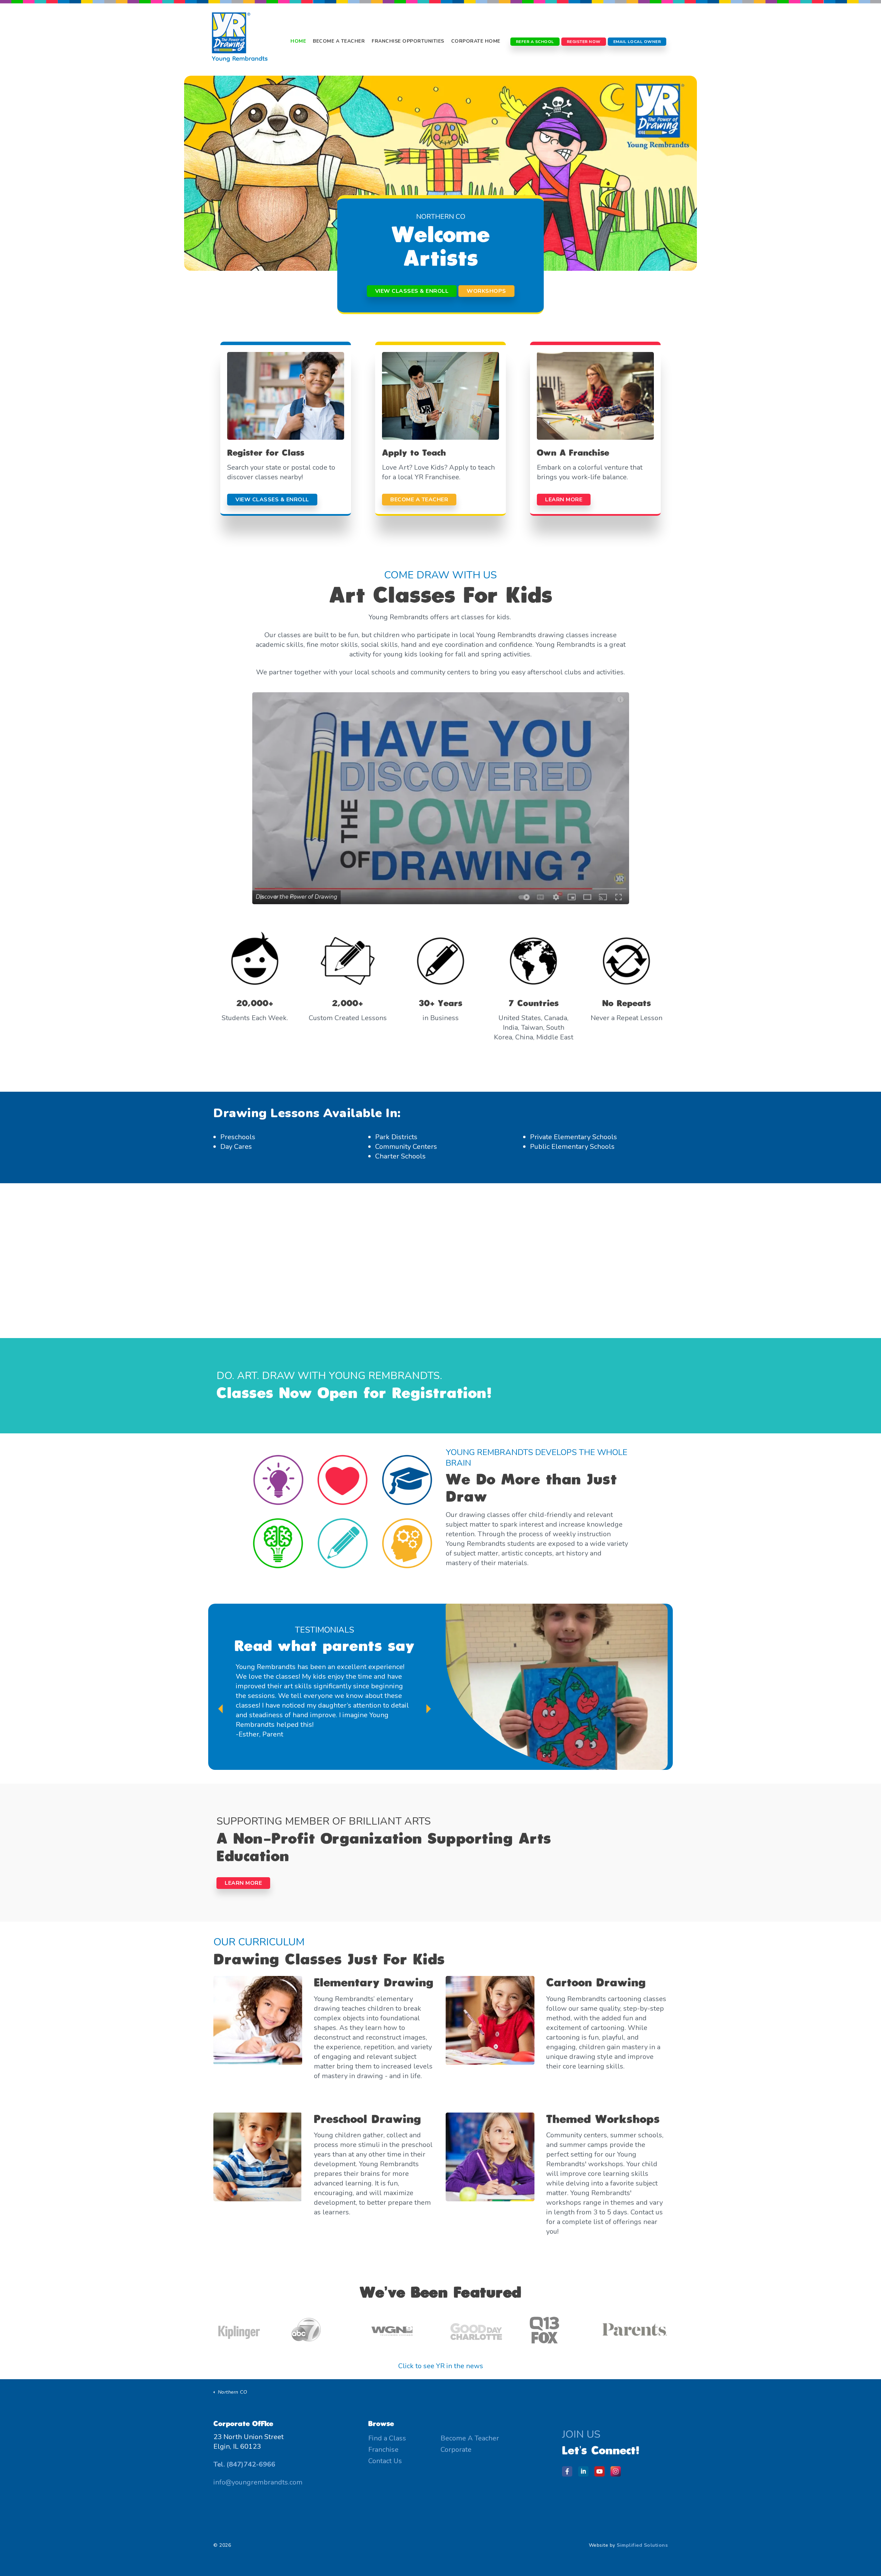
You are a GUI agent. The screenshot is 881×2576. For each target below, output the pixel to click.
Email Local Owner (637, 42)
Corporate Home (476, 41)
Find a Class (387, 2438)
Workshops (486, 291)
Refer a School (535, 42)
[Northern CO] (240, 41)
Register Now (584, 42)
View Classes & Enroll (412, 291)
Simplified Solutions (642, 2545)
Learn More (243, 1883)
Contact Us (385, 2461)
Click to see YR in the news (441, 2366)
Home (298, 41)
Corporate (456, 2450)
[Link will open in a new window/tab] (569, 2473)
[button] (441, 798)
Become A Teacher (339, 41)
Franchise (383, 2450)
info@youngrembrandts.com (258, 2482)
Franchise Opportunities (408, 41)
